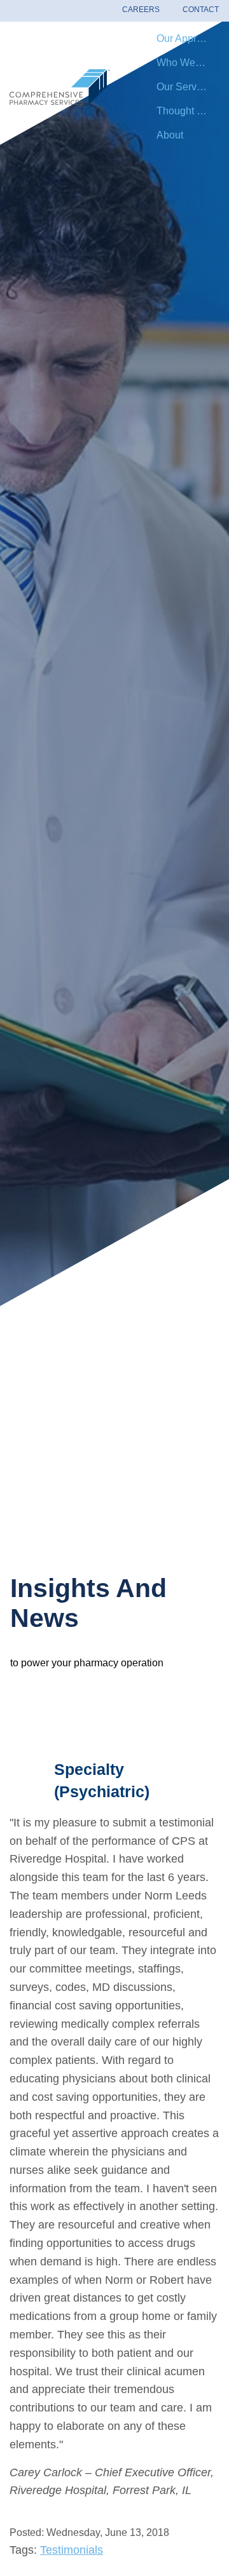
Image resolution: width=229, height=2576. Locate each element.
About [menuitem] (170, 135)
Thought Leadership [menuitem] (188, 111)
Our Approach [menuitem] (188, 38)
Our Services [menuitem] (186, 87)
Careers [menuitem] (141, 10)
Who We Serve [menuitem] (188, 63)
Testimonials (72, 2550)
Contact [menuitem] (201, 10)
